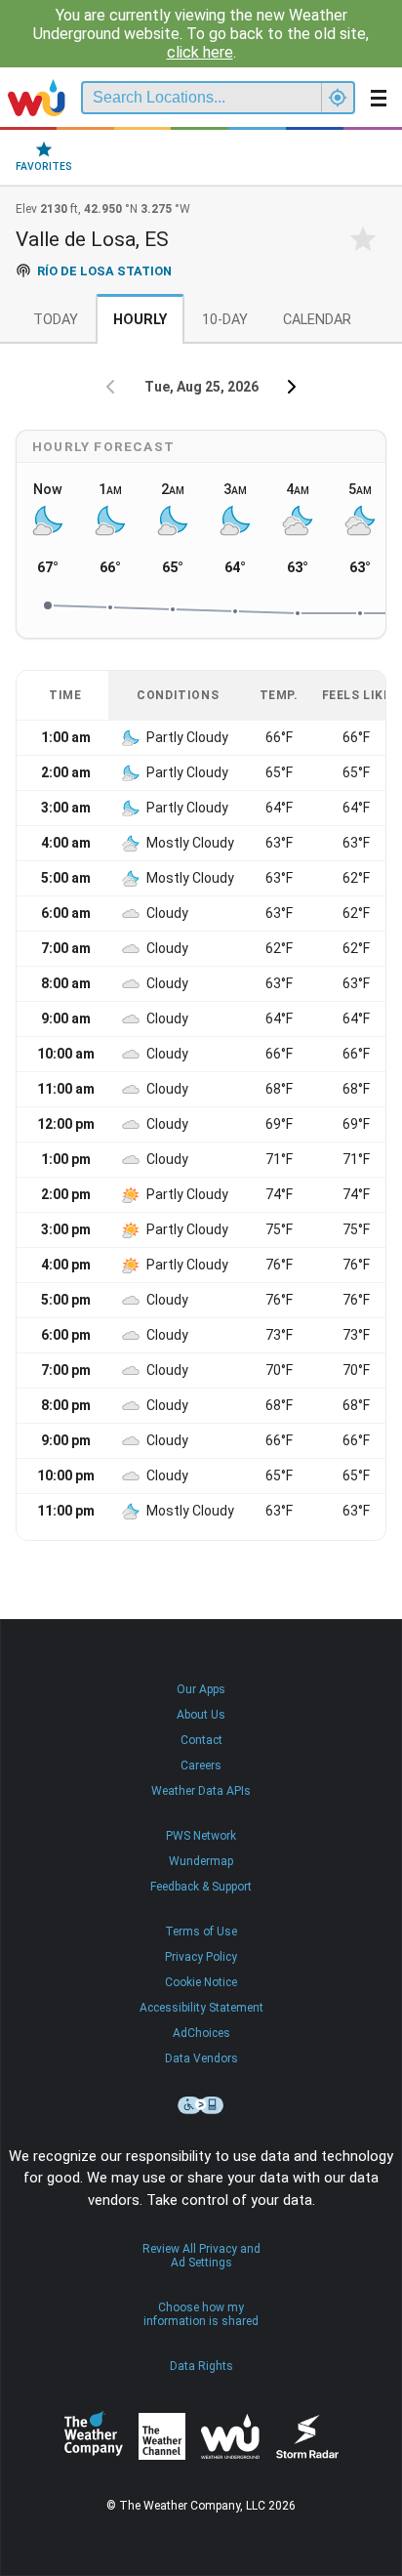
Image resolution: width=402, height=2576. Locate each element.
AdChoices (201, 2033)
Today (56, 320)
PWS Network (201, 1836)
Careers (201, 1766)
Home (37, 98)
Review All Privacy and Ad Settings (201, 2256)
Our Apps (201, 1689)
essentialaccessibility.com (201, 2105)
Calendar (317, 320)
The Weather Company (94, 2436)
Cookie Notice (201, 1982)
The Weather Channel (162, 2436)
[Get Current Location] (338, 98)
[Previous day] (110, 387)
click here (200, 52)
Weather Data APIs (201, 1791)
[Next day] (292, 387)
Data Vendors (201, 2058)
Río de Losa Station (104, 271)
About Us (201, 1715)
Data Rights (201, 2366)
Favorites (44, 166)
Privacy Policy (201, 1957)
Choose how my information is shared (201, 2314)
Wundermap (201, 1861)
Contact (201, 1740)
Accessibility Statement (201, 2008)
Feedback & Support (201, 1887)
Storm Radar (307, 2436)
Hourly (140, 320)
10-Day (225, 320)
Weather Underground (230, 2436)
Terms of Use (201, 1932)
